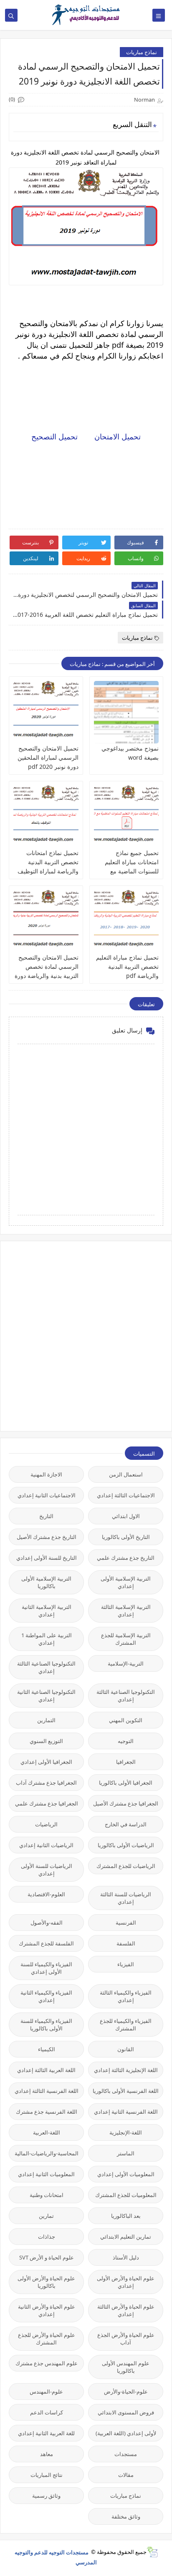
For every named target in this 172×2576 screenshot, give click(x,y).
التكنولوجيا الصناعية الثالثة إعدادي (46, 1667)
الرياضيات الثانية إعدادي (46, 1845)
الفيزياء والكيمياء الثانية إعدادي (46, 1996)
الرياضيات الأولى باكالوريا (126, 1845)
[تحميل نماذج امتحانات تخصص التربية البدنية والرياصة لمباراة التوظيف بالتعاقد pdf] (46, 817)
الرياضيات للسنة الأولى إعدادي (47, 1870)
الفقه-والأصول (47, 1923)
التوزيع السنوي (46, 1741)
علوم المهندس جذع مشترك (47, 2363)
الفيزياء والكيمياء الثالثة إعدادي (126, 1996)
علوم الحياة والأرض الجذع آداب (126, 2339)
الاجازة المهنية (46, 1474)
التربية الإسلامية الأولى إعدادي (126, 1582)
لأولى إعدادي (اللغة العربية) (126, 2433)
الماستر (126, 2153)
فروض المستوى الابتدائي (126, 2412)
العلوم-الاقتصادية (46, 1894)
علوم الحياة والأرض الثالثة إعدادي (126, 2310)
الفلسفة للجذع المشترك (46, 1943)
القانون (126, 2049)
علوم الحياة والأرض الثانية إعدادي (47, 2310)
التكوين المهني (126, 1720)
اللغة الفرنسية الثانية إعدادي (126, 2112)
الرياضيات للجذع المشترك (126, 1866)
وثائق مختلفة (126, 2516)
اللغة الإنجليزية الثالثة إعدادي (126, 2070)
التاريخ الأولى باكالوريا (126, 1537)
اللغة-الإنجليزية (126, 2132)
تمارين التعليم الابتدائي (126, 2237)
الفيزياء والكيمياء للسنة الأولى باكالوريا (46, 2025)
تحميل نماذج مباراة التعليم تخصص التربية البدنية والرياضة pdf (127, 966)
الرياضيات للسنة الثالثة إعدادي (126, 1898)
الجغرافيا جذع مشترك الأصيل (126, 1803)
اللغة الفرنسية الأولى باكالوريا (126, 2091)
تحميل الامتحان (116, 436)
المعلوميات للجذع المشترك (126, 2195)
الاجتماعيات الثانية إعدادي (47, 1495)
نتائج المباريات (47, 2475)
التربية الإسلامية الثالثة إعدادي (126, 1611)
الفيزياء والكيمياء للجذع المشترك (126, 2025)
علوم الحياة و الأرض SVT (47, 2257)
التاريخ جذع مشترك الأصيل (47, 1537)
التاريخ (46, 1516)
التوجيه (126, 1741)
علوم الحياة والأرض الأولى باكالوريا (46, 2282)
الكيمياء (47, 2049)
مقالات (126, 2475)
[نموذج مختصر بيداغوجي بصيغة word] (126, 712)
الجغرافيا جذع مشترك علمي (47, 1803)
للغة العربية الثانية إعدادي (46, 2433)
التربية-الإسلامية (126, 1663)
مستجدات (126, 2454)
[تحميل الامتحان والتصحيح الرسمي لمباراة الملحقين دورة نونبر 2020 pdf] (46, 712)
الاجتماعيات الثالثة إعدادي (126, 1495)
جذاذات (47, 2237)
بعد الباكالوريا (126, 2216)
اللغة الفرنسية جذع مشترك (47, 2112)
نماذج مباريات (142, 52)
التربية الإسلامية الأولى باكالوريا (46, 1582)
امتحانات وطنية (47, 2195)
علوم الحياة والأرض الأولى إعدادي (126, 2282)
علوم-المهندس (46, 2391)
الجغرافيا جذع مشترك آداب (46, 1783)
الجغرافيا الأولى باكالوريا (126, 1783)
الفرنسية (126, 1923)
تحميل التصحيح (54, 436)
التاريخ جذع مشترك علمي (126, 1558)
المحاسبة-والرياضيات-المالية (47, 2153)
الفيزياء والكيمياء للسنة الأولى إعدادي (46, 1968)
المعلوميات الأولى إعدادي (126, 2174)
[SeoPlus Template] (152, 2552)
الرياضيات (46, 1824)
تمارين (46, 2216)
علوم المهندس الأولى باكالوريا (126, 2367)
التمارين (46, 1720)
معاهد (47, 2454)
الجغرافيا (126, 1762)
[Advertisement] (86, 1335)
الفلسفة (126, 1943)
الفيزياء (126, 1964)
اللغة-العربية (47, 2132)
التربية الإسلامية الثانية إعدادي (47, 1611)
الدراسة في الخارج (126, 1824)
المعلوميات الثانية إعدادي (46, 2174)
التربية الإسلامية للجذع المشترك (126, 1639)
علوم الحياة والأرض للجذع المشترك (47, 2339)
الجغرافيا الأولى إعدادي (46, 1762)
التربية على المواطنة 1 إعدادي (47, 1639)
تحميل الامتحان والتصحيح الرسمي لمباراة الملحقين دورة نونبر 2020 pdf (48, 757)
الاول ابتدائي (126, 1516)
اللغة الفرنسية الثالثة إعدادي (47, 2091)
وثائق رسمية (46, 2496)
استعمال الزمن (126, 1474)
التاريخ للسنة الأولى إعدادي (47, 1558)
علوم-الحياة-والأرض (126, 2391)
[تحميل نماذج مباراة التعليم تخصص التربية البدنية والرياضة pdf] (126, 921)
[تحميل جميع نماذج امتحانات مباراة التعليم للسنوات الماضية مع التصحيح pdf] (126, 817)
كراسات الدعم (47, 2412)
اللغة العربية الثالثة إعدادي (46, 2070)
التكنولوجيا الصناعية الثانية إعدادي (46, 1696)
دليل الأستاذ (126, 2257)
